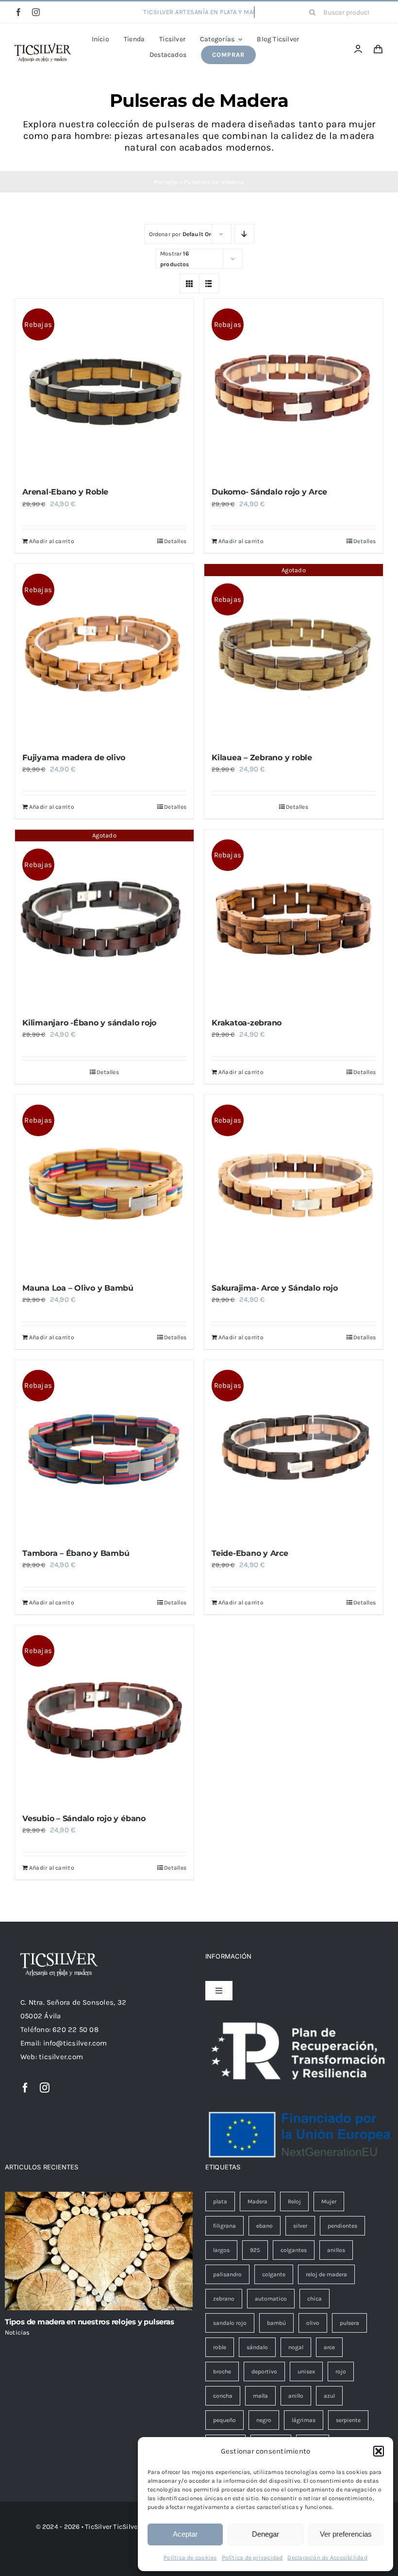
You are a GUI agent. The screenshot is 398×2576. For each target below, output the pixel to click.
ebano (265, 2226)
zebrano (224, 2299)
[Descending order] (244, 234)
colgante (274, 2274)
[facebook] (18, 12)
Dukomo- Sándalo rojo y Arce (269, 492)
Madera (257, 2201)
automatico (271, 2299)
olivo (313, 2323)
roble (220, 2347)
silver (300, 2226)
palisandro (227, 2274)
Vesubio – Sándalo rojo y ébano (84, 1818)
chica (315, 2299)
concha (223, 2396)
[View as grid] (190, 283)
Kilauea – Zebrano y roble (262, 758)
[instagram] (36, 12)
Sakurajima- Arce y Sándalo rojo (275, 1288)
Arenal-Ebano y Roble (65, 492)
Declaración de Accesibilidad (327, 2558)
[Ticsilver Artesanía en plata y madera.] (43, 47)
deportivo (264, 2371)
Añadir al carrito (52, 541)
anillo (296, 2396)
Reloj (294, 2201)
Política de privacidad (252, 2558)
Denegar (265, 2534)
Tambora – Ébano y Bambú (76, 1553)
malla (260, 2396)
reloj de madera (326, 2274)
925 (255, 2250)
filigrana (224, 2226)
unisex (306, 2371)
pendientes (342, 2226)
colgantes (294, 2250)
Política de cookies (190, 2558)
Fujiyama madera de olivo (74, 758)
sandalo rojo (230, 2323)
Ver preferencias (346, 2534)
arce (329, 2347)
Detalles (175, 541)
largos (221, 2250)
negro (264, 2420)
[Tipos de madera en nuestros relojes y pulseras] (99, 2251)
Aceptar (185, 2534)
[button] (379, 2451)
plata (220, 2201)
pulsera (349, 2323)
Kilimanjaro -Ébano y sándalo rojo (89, 1023)
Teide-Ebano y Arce (250, 1553)
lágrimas (304, 2420)
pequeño (224, 2420)
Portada (166, 182)
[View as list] (209, 283)
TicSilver (126, 2527)
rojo (341, 2371)
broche (222, 2371)
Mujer (329, 2201)
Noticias (17, 2332)
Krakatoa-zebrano (247, 1023)
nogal (296, 2347)
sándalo (257, 2347)
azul (329, 2396)
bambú (276, 2323)
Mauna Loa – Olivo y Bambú (78, 1288)
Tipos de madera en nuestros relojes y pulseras (90, 2322)
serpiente (348, 2420)
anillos (336, 2250)
